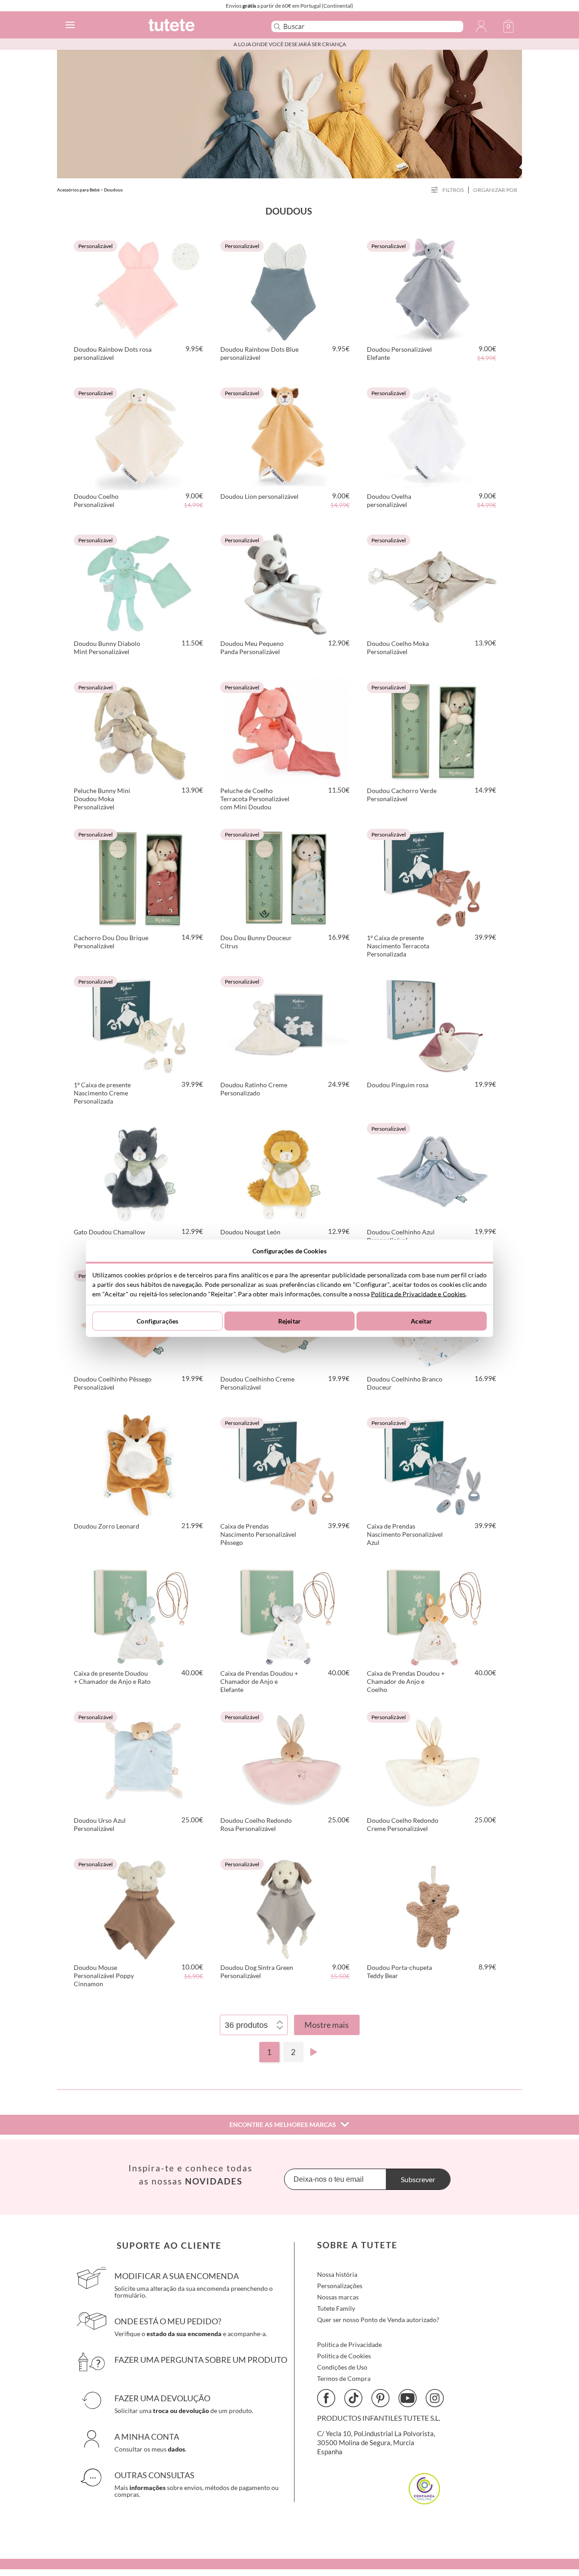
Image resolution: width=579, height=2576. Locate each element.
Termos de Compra (344, 2378)
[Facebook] (326, 2398)
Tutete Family (336, 2308)
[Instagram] (435, 2398)
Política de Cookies (344, 2356)
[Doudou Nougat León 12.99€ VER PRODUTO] (286, 1171)
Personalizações (340, 2286)
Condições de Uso (342, 2367)
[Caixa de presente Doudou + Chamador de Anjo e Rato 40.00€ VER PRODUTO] (139, 1612)
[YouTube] (408, 2398)
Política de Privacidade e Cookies (418, 1293)
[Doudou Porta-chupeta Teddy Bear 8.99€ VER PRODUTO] (432, 1906)
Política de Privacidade (349, 2344)
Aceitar (421, 1321)
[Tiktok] (353, 2398)
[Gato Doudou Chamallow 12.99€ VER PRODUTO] (139, 1171)
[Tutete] (196, 26)
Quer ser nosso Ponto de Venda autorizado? (378, 2320)
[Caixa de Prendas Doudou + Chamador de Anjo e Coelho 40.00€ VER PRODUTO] (432, 1612)
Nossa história (337, 2274)
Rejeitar (289, 1321)
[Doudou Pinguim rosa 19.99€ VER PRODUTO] (432, 1023)
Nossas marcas (338, 2297)
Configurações (157, 1321)
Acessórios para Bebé (78, 190)
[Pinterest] (380, 2398)
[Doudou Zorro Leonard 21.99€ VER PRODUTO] (139, 1465)
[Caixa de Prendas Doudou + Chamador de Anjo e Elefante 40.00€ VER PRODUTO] (286, 1612)
